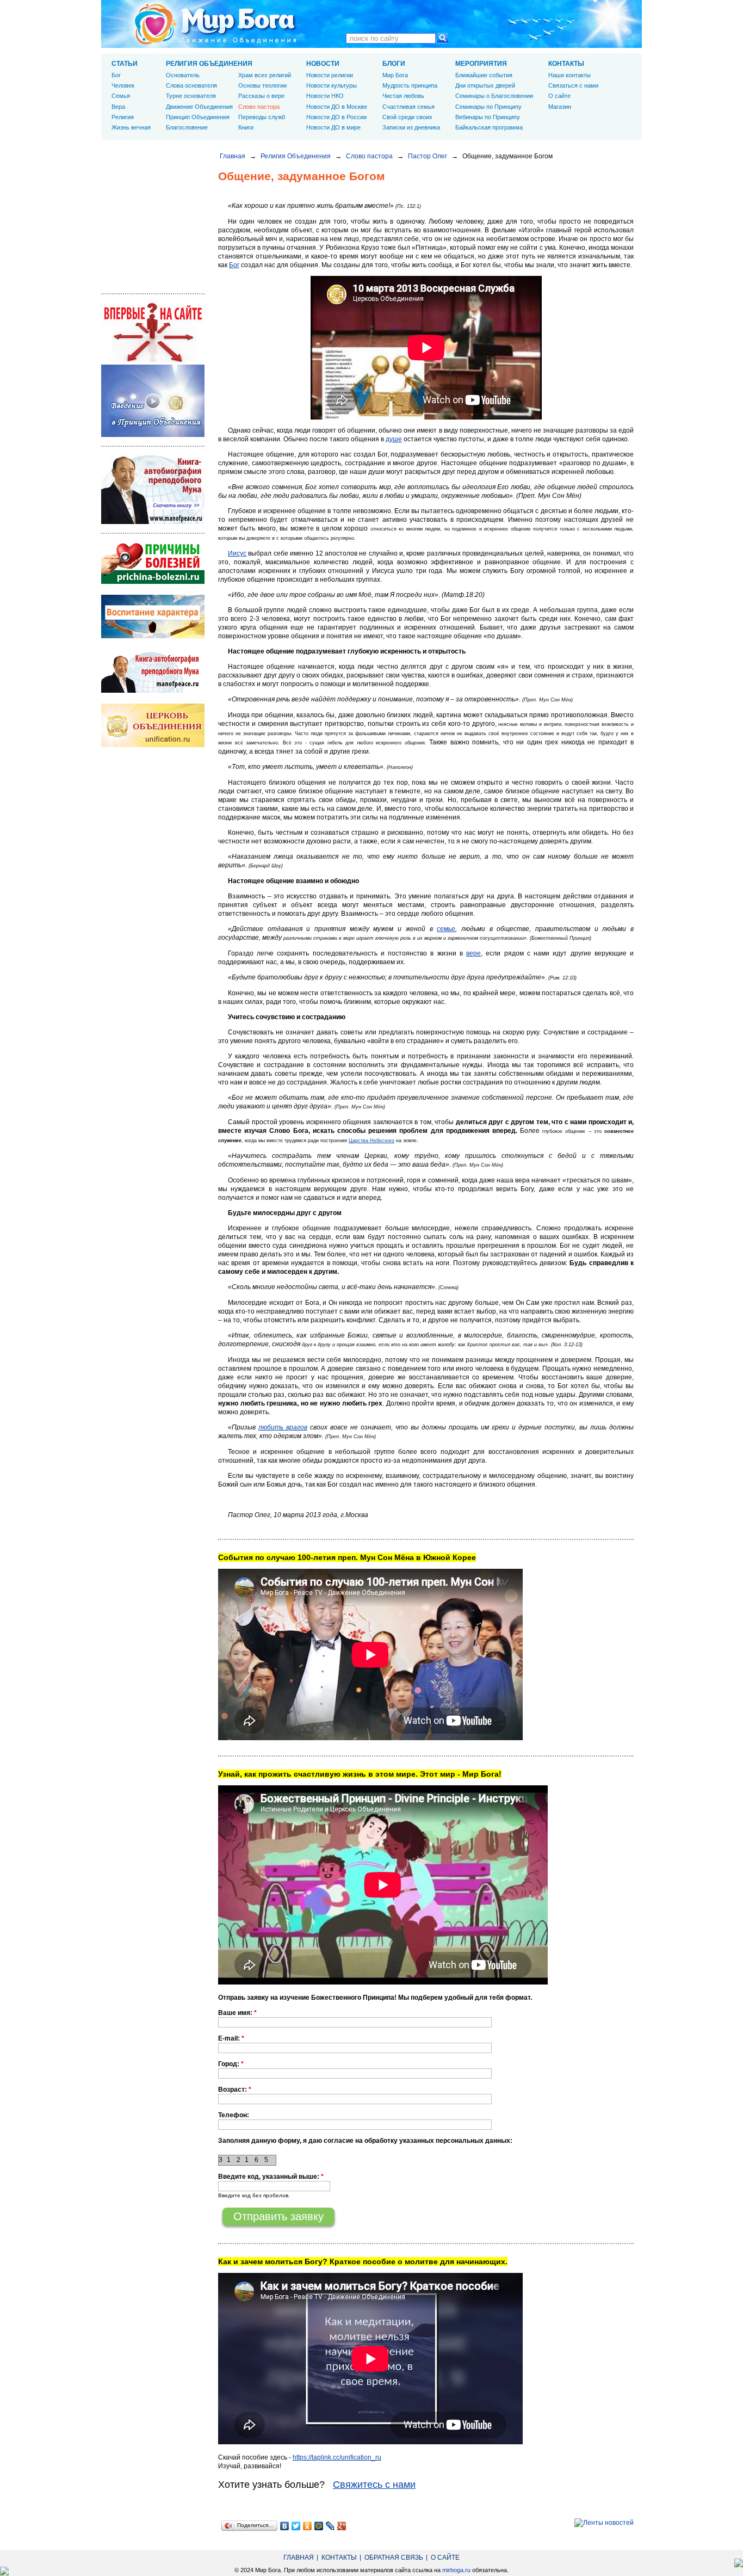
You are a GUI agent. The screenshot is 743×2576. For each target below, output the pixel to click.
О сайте (559, 96)
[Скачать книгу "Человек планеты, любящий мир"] (153, 522)
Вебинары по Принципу (488, 117)
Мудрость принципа (410, 85)
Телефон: (234, 2115)
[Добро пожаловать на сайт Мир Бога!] (153, 360)
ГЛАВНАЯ (299, 2557)
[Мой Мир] (319, 2526)
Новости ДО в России (336, 117)
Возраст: (235, 2090)
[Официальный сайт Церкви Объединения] (153, 745)
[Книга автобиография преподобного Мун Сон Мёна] (153, 691)
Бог (234, 265)
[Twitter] (296, 2526)
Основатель (183, 75)
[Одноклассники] (308, 2526)
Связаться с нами (573, 85)
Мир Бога (395, 75)
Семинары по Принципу (488, 107)
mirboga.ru (456, 2570)
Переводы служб (262, 117)
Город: (231, 2064)
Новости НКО (325, 96)
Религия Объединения (296, 156)
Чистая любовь (403, 96)
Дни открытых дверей (485, 85)
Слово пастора (369, 156)
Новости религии (330, 75)
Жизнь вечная (131, 127)
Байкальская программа (489, 127)
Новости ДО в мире (333, 127)
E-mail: (231, 2038)
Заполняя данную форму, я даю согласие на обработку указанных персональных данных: (365, 2141)
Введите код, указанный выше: (271, 2177)
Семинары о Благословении (494, 96)
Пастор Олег (428, 156)
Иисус (237, 553)
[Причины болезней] (153, 582)
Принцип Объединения (198, 117)
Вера (118, 107)
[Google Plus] (342, 2526)
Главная (233, 156)
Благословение (187, 127)
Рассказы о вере (261, 96)
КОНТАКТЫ (566, 64)
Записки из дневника (411, 127)
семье (446, 929)
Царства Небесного (371, 1141)
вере (473, 953)
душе (394, 439)
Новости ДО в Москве (337, 107)
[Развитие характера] (153, 636)
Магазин (560, 107)
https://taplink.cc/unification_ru (337, 2457)
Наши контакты (569, 75)
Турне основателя (191, 96)
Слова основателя (191, 85)
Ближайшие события (484, 75)
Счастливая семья (408, 107)
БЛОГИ (394, 64)
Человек (123, 85)
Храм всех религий (265, 75)
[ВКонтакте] (285, 2526)
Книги (246, 127)
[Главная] (215, 24)
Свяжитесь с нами (374, 2485)
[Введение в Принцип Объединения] (153, 435)
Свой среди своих (407, 117)
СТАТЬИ (125, 64)
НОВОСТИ (323, 64)
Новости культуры (332, 85)
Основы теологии (262, 85)
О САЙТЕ (445, 2557)
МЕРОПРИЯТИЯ (481, 64)
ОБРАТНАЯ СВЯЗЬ (394, 2557)
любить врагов (283, 1427)
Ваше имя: (237, 2013)
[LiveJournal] (330, 2526)
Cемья (121, 96)
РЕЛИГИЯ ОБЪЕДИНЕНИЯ (209, 64)
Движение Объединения (199, 107)
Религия (123, 117)
